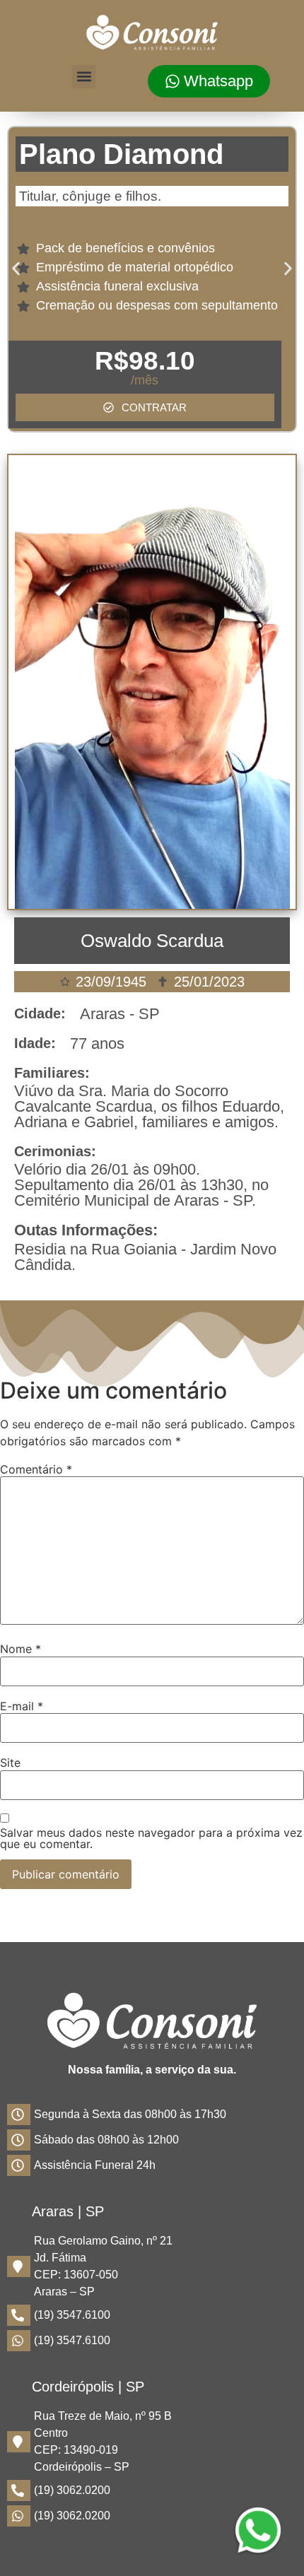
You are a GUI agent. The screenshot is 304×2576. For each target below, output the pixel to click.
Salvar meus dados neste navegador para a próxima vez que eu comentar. (151, 1838)
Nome (21, 1649)
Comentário (36, 1469)
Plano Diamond (121, 154)
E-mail (22, 1706)
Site (10, 1763)
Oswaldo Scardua (152, 941)
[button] (84, 77)
